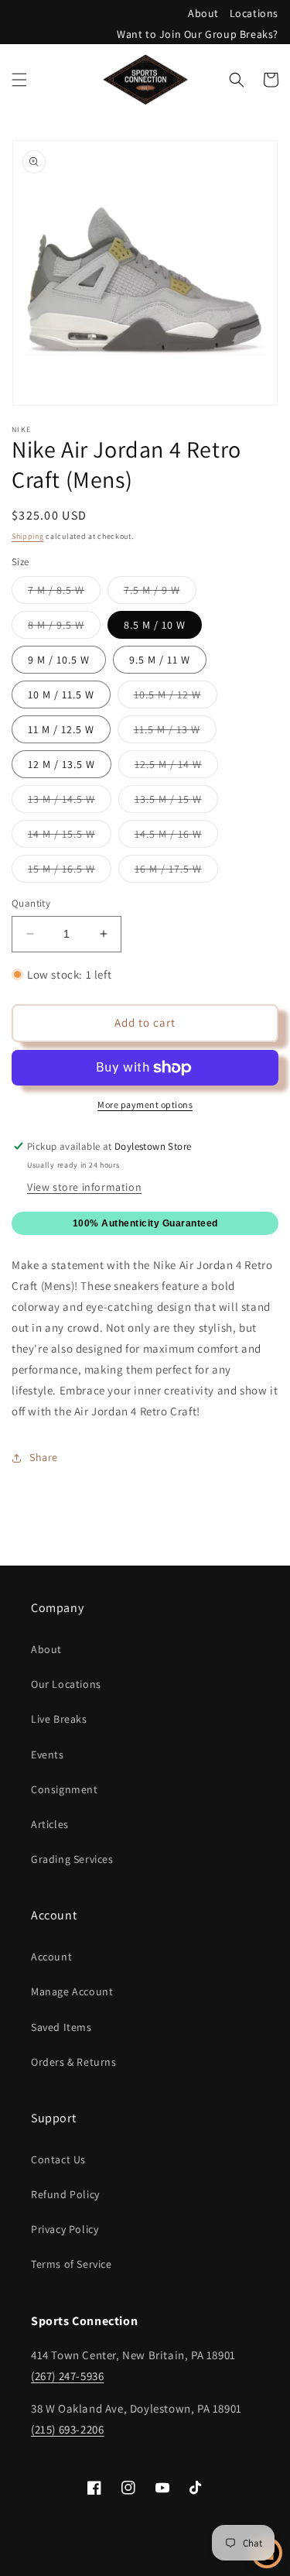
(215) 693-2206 (67, 2429)
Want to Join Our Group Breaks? (198, 34)
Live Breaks (59, 1719)
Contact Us (58, 2159)
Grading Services (72, 1859)
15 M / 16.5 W (70, 872)
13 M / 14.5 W (70, 802)
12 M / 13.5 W (61, 764)
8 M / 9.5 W (64, 628)
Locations (254, 13)
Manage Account (72, 1991)
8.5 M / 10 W (155, 625)
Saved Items (61, 2027)
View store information (84, 1187)
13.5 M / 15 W (176, 802)
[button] (19, 80)
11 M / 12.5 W (61, 729)
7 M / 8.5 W (64, 593)
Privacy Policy (65, 2229)
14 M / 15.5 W (70, 837)
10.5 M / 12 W (176, 698)
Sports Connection (118, 2563)
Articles (50, 1824)
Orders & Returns (74, 2062)
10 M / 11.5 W (61, 695)
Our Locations (66, 1684)
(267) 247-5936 (67, 2376)
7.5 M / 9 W (160, 593)
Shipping (28, 536)
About (203, 13)
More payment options (145, 1104)
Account (51, 1957)
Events (48, 1754)
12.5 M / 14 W (176, 767)
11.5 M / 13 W (175, 732)
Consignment (65, 1789)
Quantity (31, 903)
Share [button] (44, 1457)
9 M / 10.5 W (59, 660)
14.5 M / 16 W (176, 837)
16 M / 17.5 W (176, 872)
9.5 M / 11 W (160, 660)
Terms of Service (72, 2264)
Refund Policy (65, 2194)
